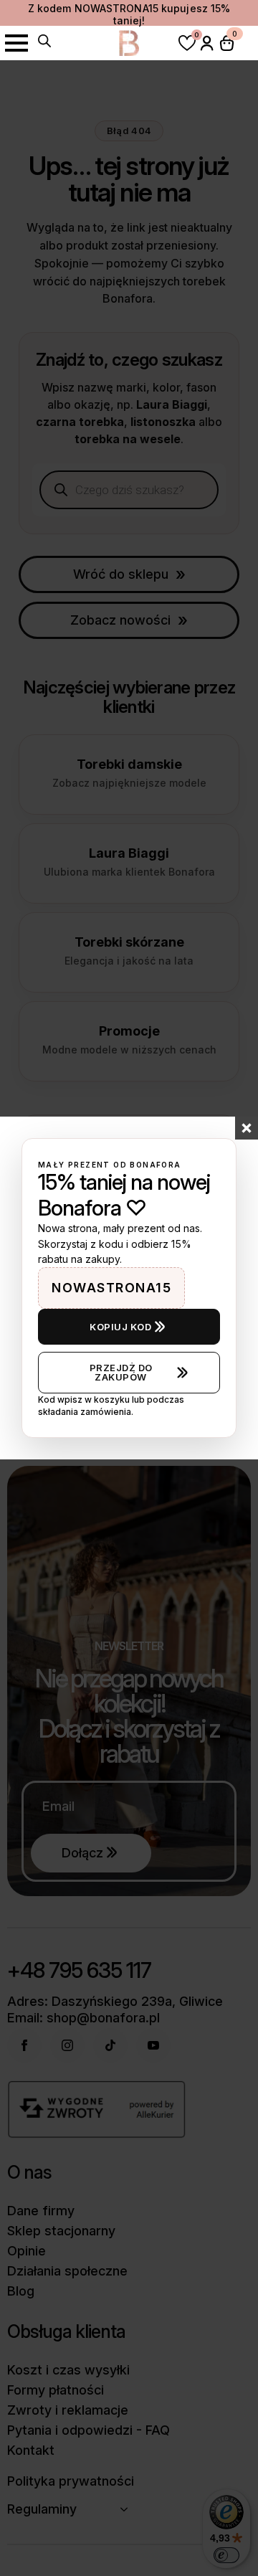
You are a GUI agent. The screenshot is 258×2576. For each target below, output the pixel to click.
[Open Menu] (16, 43)
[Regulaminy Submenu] (128, 2509)
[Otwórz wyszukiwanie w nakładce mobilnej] (44, 41)
